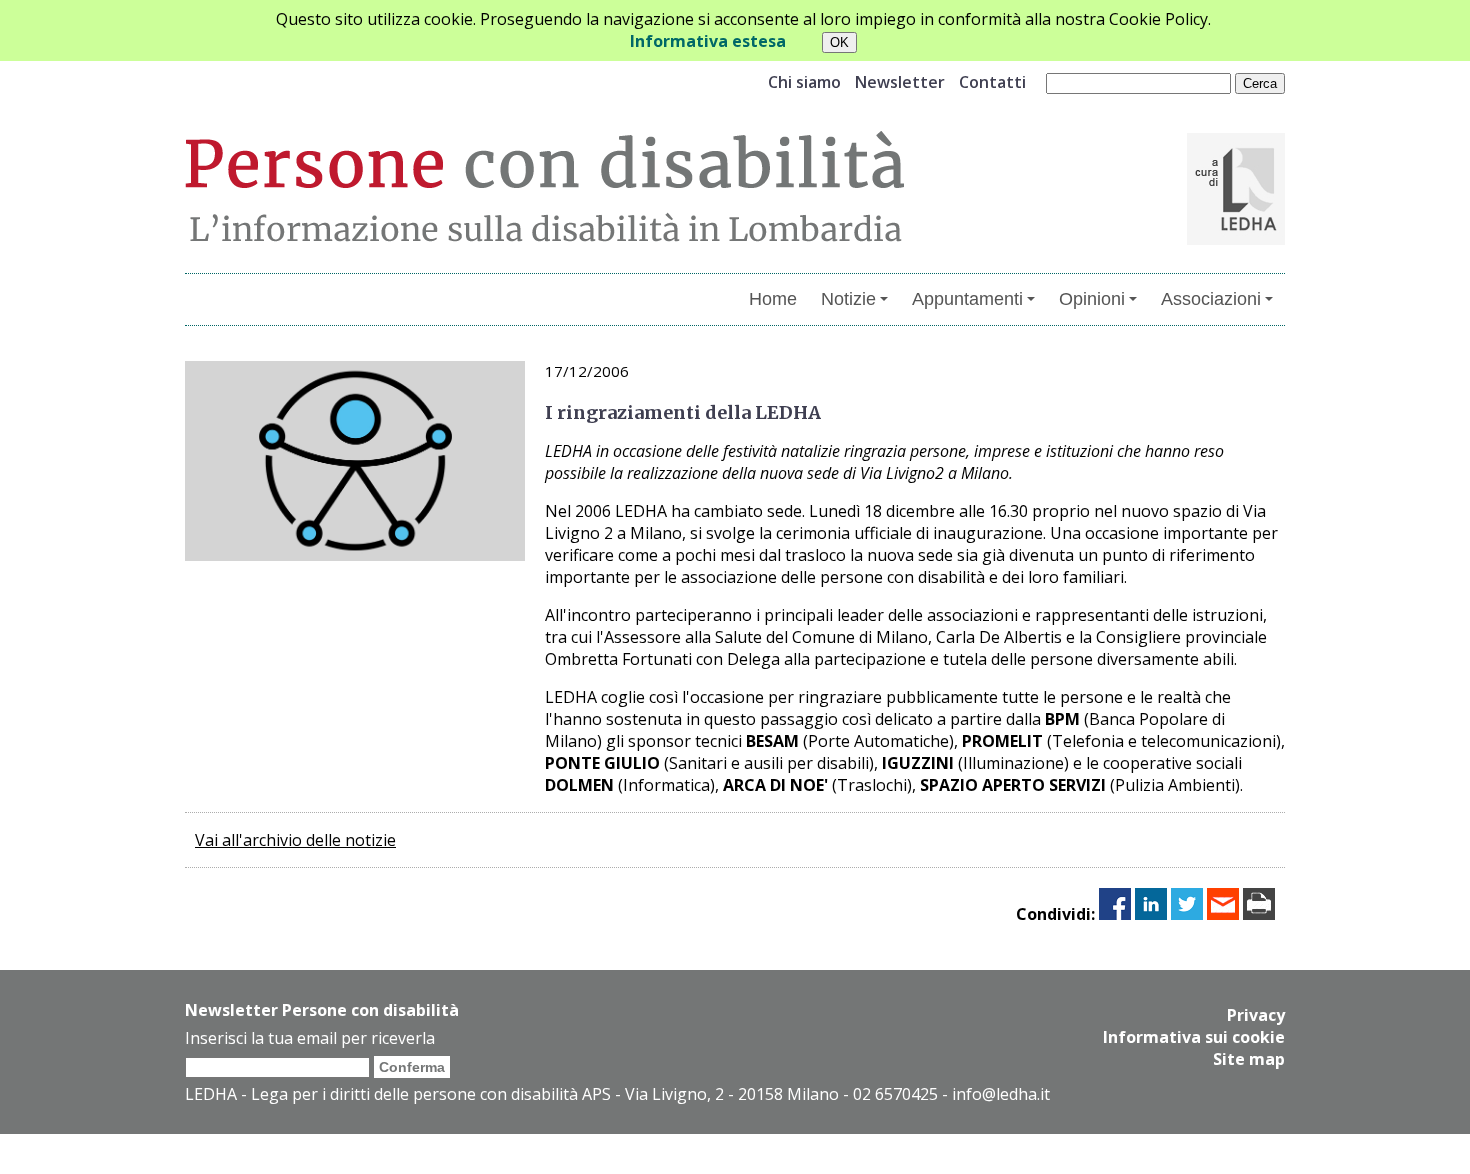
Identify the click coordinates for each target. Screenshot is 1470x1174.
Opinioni (1092, 299)
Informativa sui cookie (1194, 1037)
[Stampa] (1259, 914)
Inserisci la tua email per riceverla (310, 1038)
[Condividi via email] (1223, 914)
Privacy (1256, 1015)
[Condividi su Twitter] (1187, 914)
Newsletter (900, 82)
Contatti (992, 82)
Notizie (848, 299)
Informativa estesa (708, 41)
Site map (1249, 1059)
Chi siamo (804, 82)
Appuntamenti (967, 299)
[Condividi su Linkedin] (1151, 914)
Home (773, 299)
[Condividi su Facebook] (1115, 914)
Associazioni (1211, 299)
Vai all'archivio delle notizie (295, 840)
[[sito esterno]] (1236, 239)
